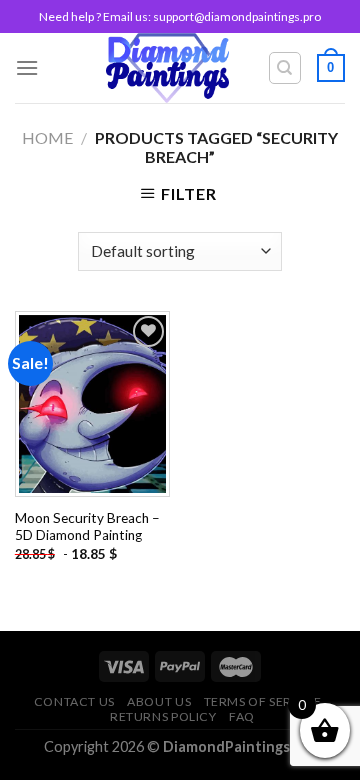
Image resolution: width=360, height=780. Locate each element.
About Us (159, 701)
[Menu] (27, 67)
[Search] (285, 68)
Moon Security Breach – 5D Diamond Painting (87, 527)
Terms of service (263, 701)
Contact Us (74, 701)
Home (47, 137)
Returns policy (163, 716)
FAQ (242, 716)
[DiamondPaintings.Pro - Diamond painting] (167, 68)
